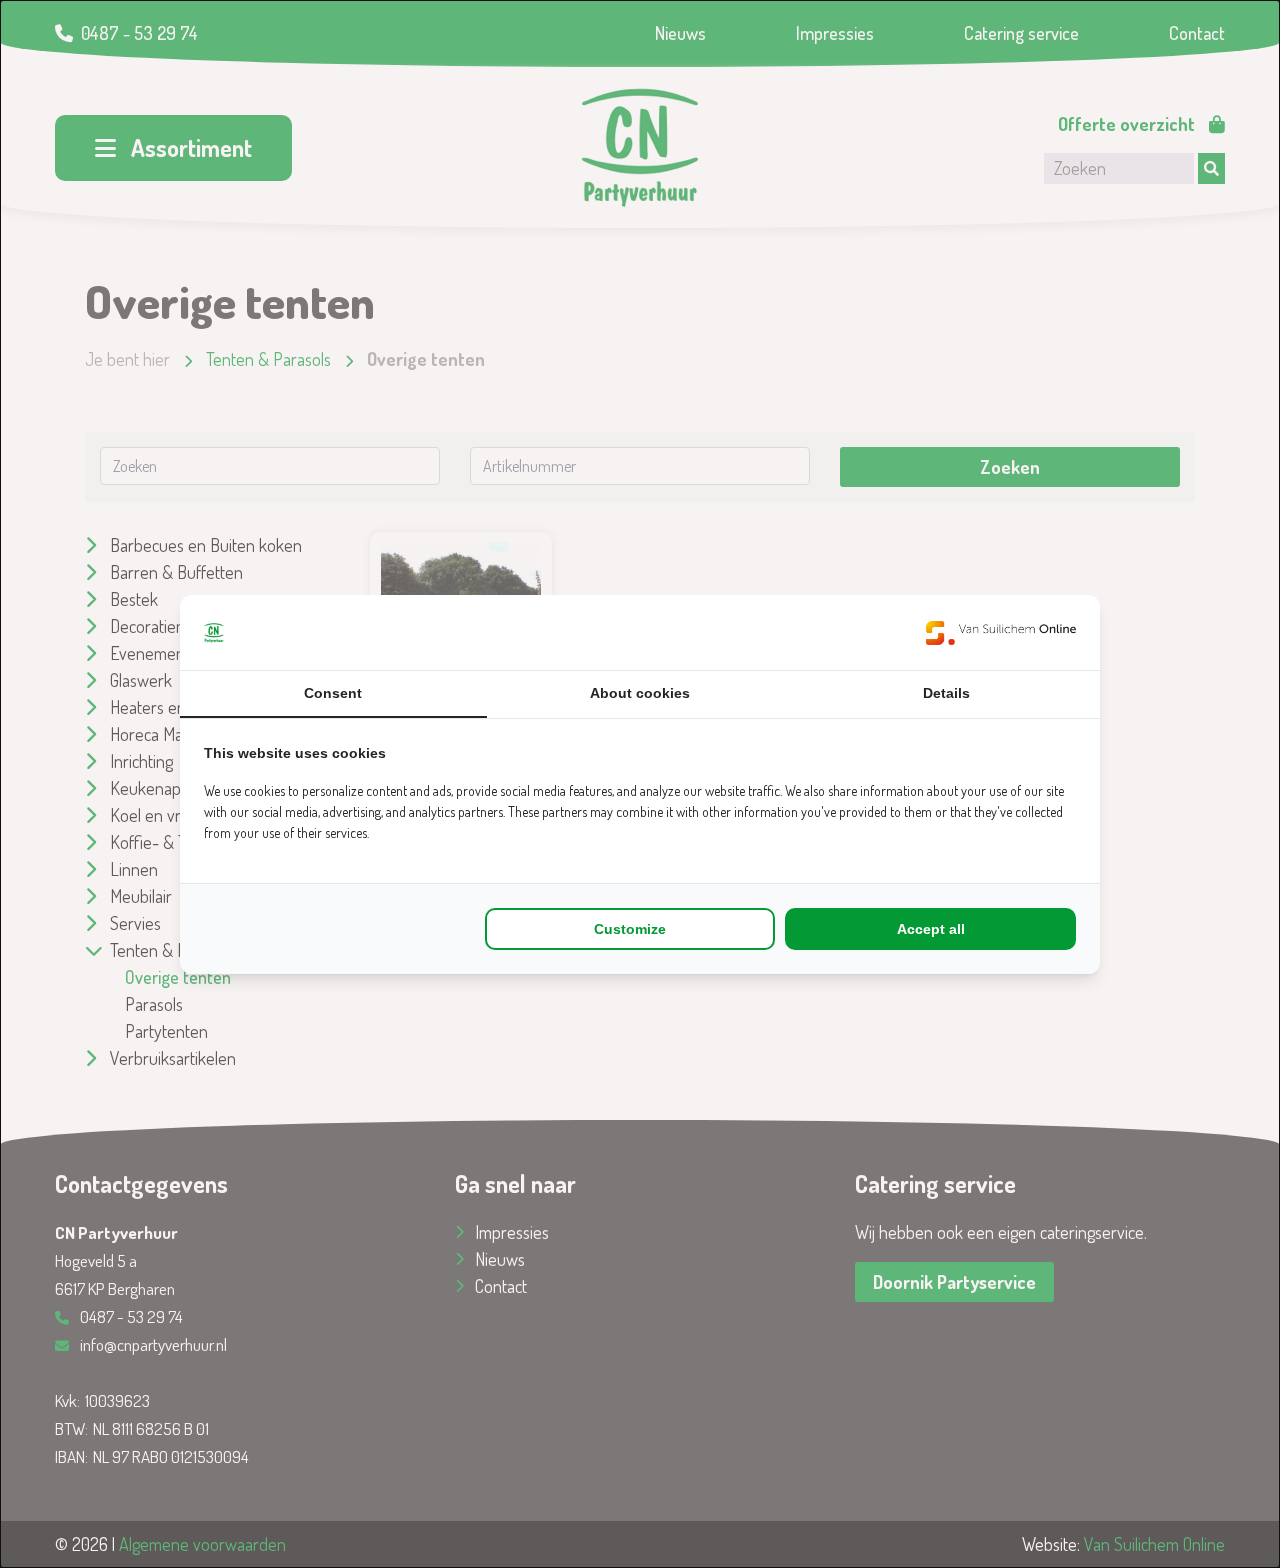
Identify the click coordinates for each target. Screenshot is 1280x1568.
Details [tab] (946, 693)
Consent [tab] (333, 693)
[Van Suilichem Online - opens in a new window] (1001, 632)
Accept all (931, 929)
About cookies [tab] (640, 693)
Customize (630, 929)
